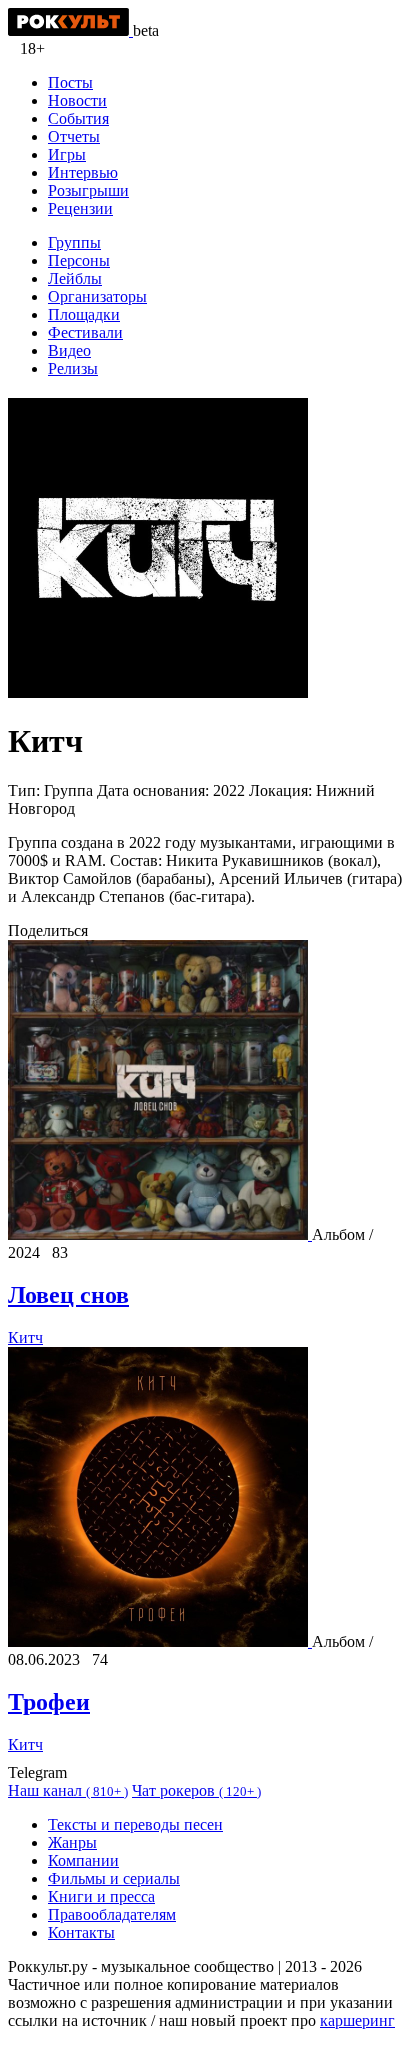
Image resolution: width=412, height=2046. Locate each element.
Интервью (83, 172)
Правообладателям (112, 1914)
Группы (74, 242)
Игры (67, 154)
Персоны (79, 260)
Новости (77, 100)
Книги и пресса (101, 1896)
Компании (83, 1860)
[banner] (70, 30)
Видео (69, 350)
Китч (25, 1337)
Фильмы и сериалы (114, 1878)
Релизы (73, 368)
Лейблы (75, 278)
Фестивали (85, 332)
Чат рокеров (196, 1790)
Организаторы (97, 296)
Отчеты (74, 136)
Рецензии (80, 208)
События (78, 118)
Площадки (84, 314)
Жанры (72, 1842)
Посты (70, 82)
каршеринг (357, 2020)
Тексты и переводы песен (135, 1824)
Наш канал (68, 1790)
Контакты (81, 1932)
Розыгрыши (88, 190)
